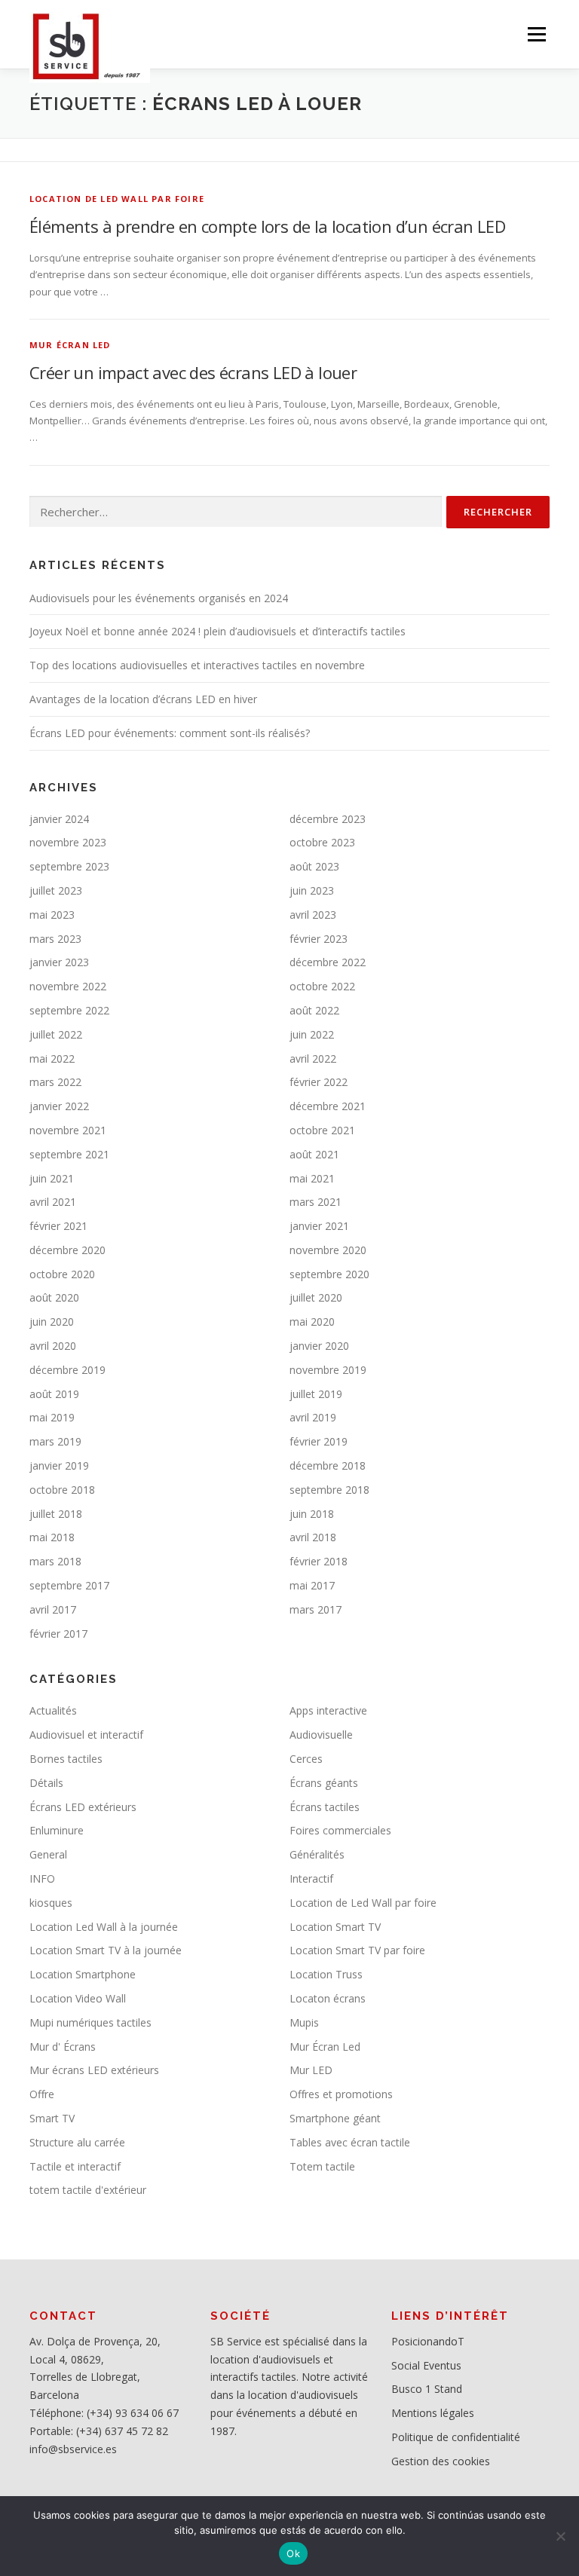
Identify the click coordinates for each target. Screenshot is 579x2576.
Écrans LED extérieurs (83, 1807)
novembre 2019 (328, 1370)
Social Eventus (426, 2365)
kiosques (51, 1903)
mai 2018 (52, 1537)
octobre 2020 (62, 1274)
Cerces (306, 1759)
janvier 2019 (59, 1465)
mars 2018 (55, 1561)
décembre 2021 (328, 1106)
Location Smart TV (335, 1927)
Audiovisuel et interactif (86, 1735)
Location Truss (326, 1974)
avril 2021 (53, 1202)
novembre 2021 (68, 1130)
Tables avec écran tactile (350, 2142)
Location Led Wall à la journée (104, 1927)
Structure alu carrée (77, 2142)
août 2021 (314, 1154)
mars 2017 (316, 1609)
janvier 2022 (59, 1106)
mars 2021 (316, 1202)
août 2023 (314, 866)
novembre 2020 (328, 1250)
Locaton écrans (328, 1998)
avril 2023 (313, 915)
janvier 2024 (59, 819)
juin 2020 (52, 1322)
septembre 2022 (69, 1010)
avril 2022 (313, 1059)
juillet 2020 (316, 1297)
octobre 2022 (322, 986)
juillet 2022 (56, 1034)
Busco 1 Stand (427, 2389)
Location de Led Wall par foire (117, 199)
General (48, 1854)
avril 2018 (313, 1537)
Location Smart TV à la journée (106, 1950)
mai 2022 (52, 1059)
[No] (560, 2536)
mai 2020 (312, 1322)
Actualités (53, 1710)
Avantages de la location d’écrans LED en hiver (143, 699)
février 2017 (58, 1634)
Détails (46, 1783)
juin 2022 (312, 1034)
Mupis (304, 2022)
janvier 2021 (319, 1226)
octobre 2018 (62, 1490)
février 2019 (319, 1441)
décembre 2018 (328, 1465)
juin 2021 (52, 1178)
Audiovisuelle (321, 1735)
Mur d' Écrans (63, 2047)
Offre (42, 2094)
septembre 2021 (69, 1154)
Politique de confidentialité (456, 2437)
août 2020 (54, 1297)
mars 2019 (55, 1441)
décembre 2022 (328, 962)
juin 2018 (312, 1514)
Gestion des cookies (441, 2461)
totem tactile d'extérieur (88, 2190)
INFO (42, 1878)
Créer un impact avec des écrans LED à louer (193, 372)
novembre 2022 (68, 986)
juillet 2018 (56, 1514)
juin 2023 (312, 890)
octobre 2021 (322, 1130)
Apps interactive (328, 1710)
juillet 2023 (56, 890)
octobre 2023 (322, 842)
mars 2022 (55, 1082)
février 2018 (319, 1561)
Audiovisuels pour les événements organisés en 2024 (159, 598)
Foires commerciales (340, 1830)
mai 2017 (312, 1585)
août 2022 (314, 1010)
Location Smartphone (83, 1974)
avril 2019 (313, 1417)
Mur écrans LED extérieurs (94, 2070)
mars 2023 (55, 939)
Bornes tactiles (66, 1759)
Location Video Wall (78, 1998)
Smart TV (52, 2118)
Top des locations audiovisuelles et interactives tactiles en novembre (197, 665)
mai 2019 (52, 1417)
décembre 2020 (67, 1250)
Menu (536, 34)
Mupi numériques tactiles (90, 2022)
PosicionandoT (428, 2341)
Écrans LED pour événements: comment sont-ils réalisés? (170, 733)
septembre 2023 (69, 866)
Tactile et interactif (75, 2166)
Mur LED (311, 2070)
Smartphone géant (335, 2118)
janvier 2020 (319, 1346)
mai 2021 (312, 1178)
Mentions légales (433, 2413)
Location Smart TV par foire (357, 1950)
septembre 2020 (329, 1274)
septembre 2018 (329, 1490)
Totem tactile (322, 2166)
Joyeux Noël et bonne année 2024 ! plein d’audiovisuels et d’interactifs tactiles (218, 631)
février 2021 (58, 1226)
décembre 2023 (328, 819)
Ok (293, 2553)
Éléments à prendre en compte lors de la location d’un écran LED (267, 226)
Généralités (317, 1854)
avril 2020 (53, 1346)
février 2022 (319, 1082)
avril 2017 (53, 1609)
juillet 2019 (316, 1394)
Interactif (311, 1878)
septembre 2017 (69, 1585)
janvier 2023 (59, 962)
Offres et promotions (341, 2094)
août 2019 (54, 1394)
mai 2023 (52, 915)
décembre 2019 (67, 1370)
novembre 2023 (68, 842)
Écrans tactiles (325, 1807)
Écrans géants (324, 1783)
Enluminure (57, 1830)
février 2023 (319, 939)
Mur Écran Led (70, 345)
